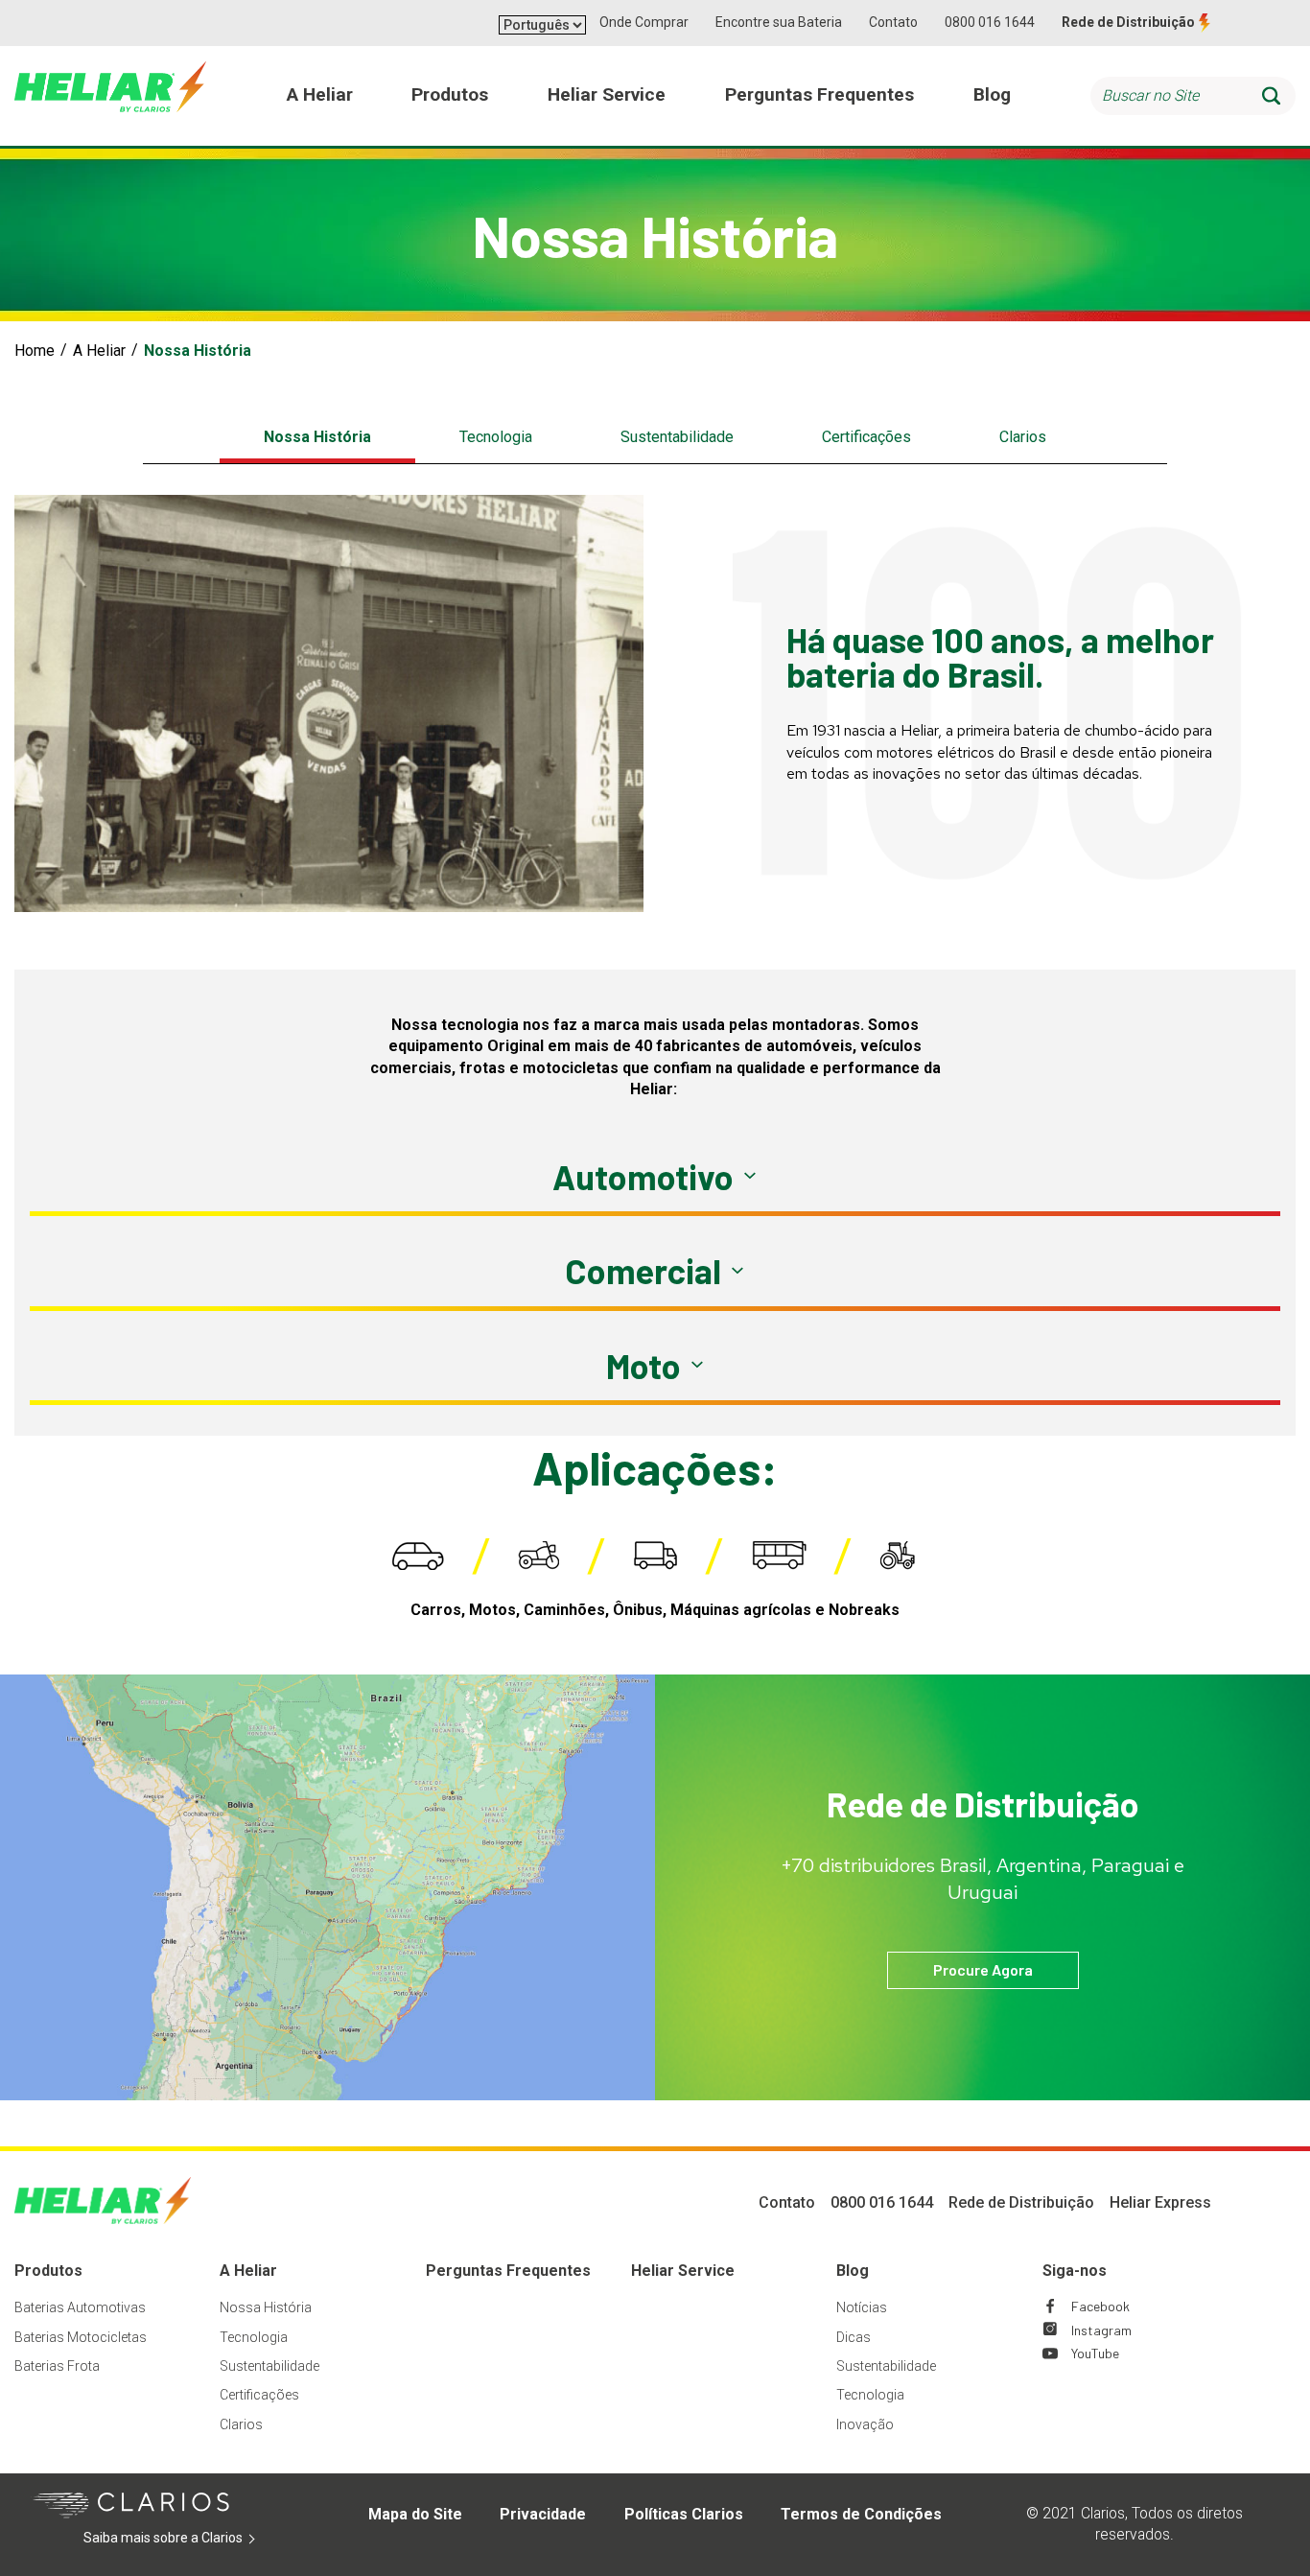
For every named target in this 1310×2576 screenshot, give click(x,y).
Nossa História (317, 437)
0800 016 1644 (990, 22)
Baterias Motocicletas (81, 2337)
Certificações (866, 437)
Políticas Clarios (684, 2514)
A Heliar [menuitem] (320, 94)
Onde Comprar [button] (644, 22)
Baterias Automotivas (80, 2307)
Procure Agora (983, 1969)
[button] (655, 1177)
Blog (853, 2271)
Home (35, 351)
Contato (893, 22)
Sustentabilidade (677, 437)
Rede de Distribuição (1128, 22)
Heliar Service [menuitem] (607, 94)
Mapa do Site (415, 2514)
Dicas (854, 2337)
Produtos (48, 2271)
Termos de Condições (861, 2514)
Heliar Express (1160, 2202)
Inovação (865, 2424)
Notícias (862, 2307)
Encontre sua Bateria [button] (779, 22)
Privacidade (543, 2514)
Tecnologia (496, 437)
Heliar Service (683, 2271)
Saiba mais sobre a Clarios (192, 2539)
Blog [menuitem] (992, 94)
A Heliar (99, 351)
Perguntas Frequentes (508, 2271)
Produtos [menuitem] (450, 94)
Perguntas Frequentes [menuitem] (819, 94)
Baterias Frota (57, 2366)
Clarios (1023, 437)
